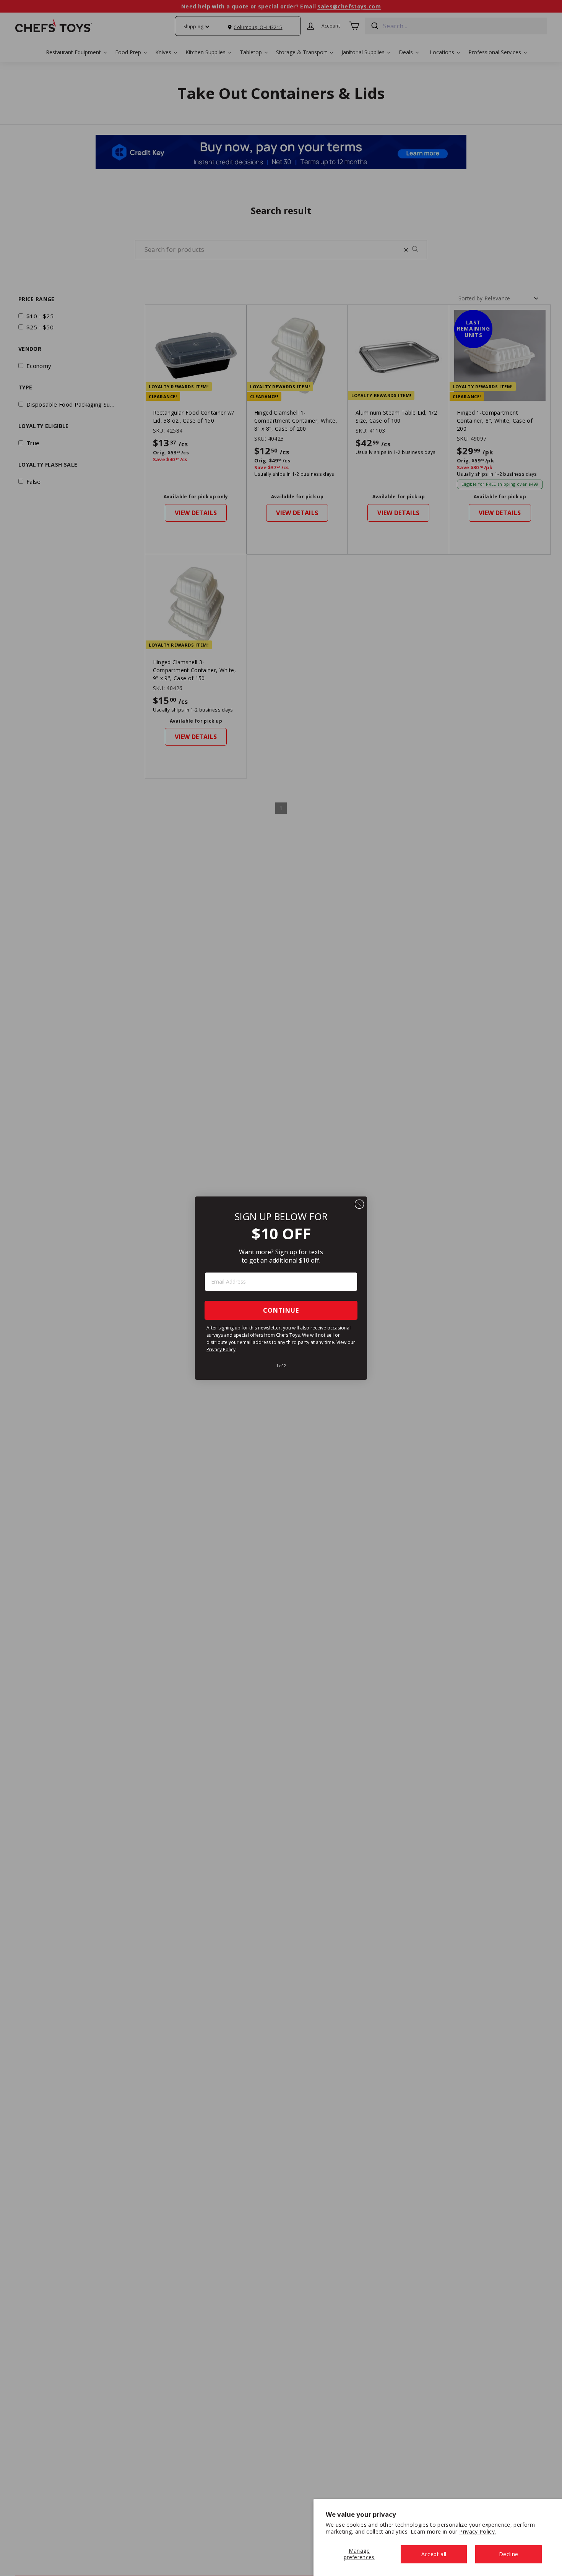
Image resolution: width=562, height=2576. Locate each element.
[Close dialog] (359, 1204)
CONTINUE (281, 1310)
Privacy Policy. (478, 2531)
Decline (508, 2554)
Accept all (434, 2554)
